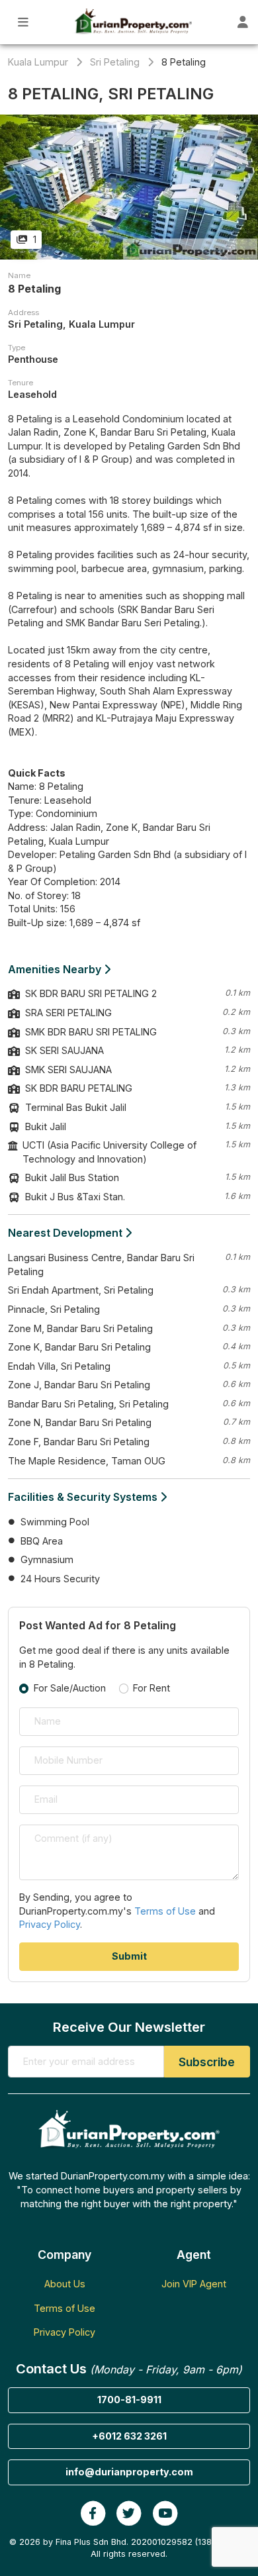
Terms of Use (165, 1911)
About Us (65, 2284)
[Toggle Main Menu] (23, 22)
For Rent (151, 1688)
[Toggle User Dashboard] (243, 22)
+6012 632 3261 (129, 2436)
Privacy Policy (50, 1924)
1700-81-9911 (129, 2400)
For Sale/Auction (70, 1688)
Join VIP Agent (194, 2284)
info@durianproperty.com (129, 2472)
